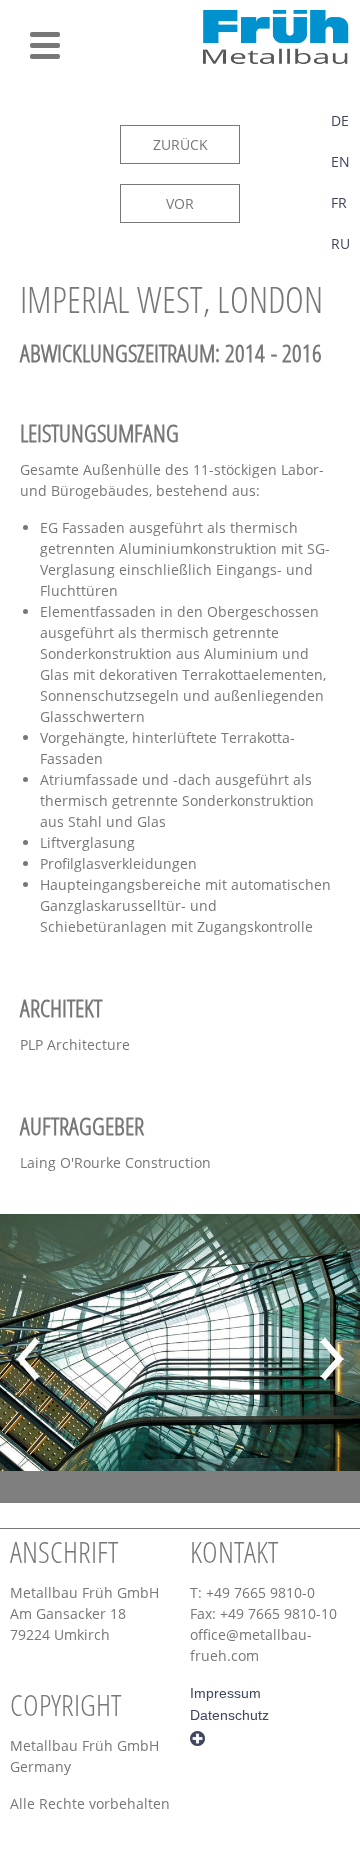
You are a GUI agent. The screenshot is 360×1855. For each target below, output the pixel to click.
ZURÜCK (180, 144)
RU (340, 243)
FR (339, 202)
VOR (180, 203)
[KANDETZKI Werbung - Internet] (197, 1736)
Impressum (225, 1693)
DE (340, 120)
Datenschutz (229, 1715)
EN (340, 161)
